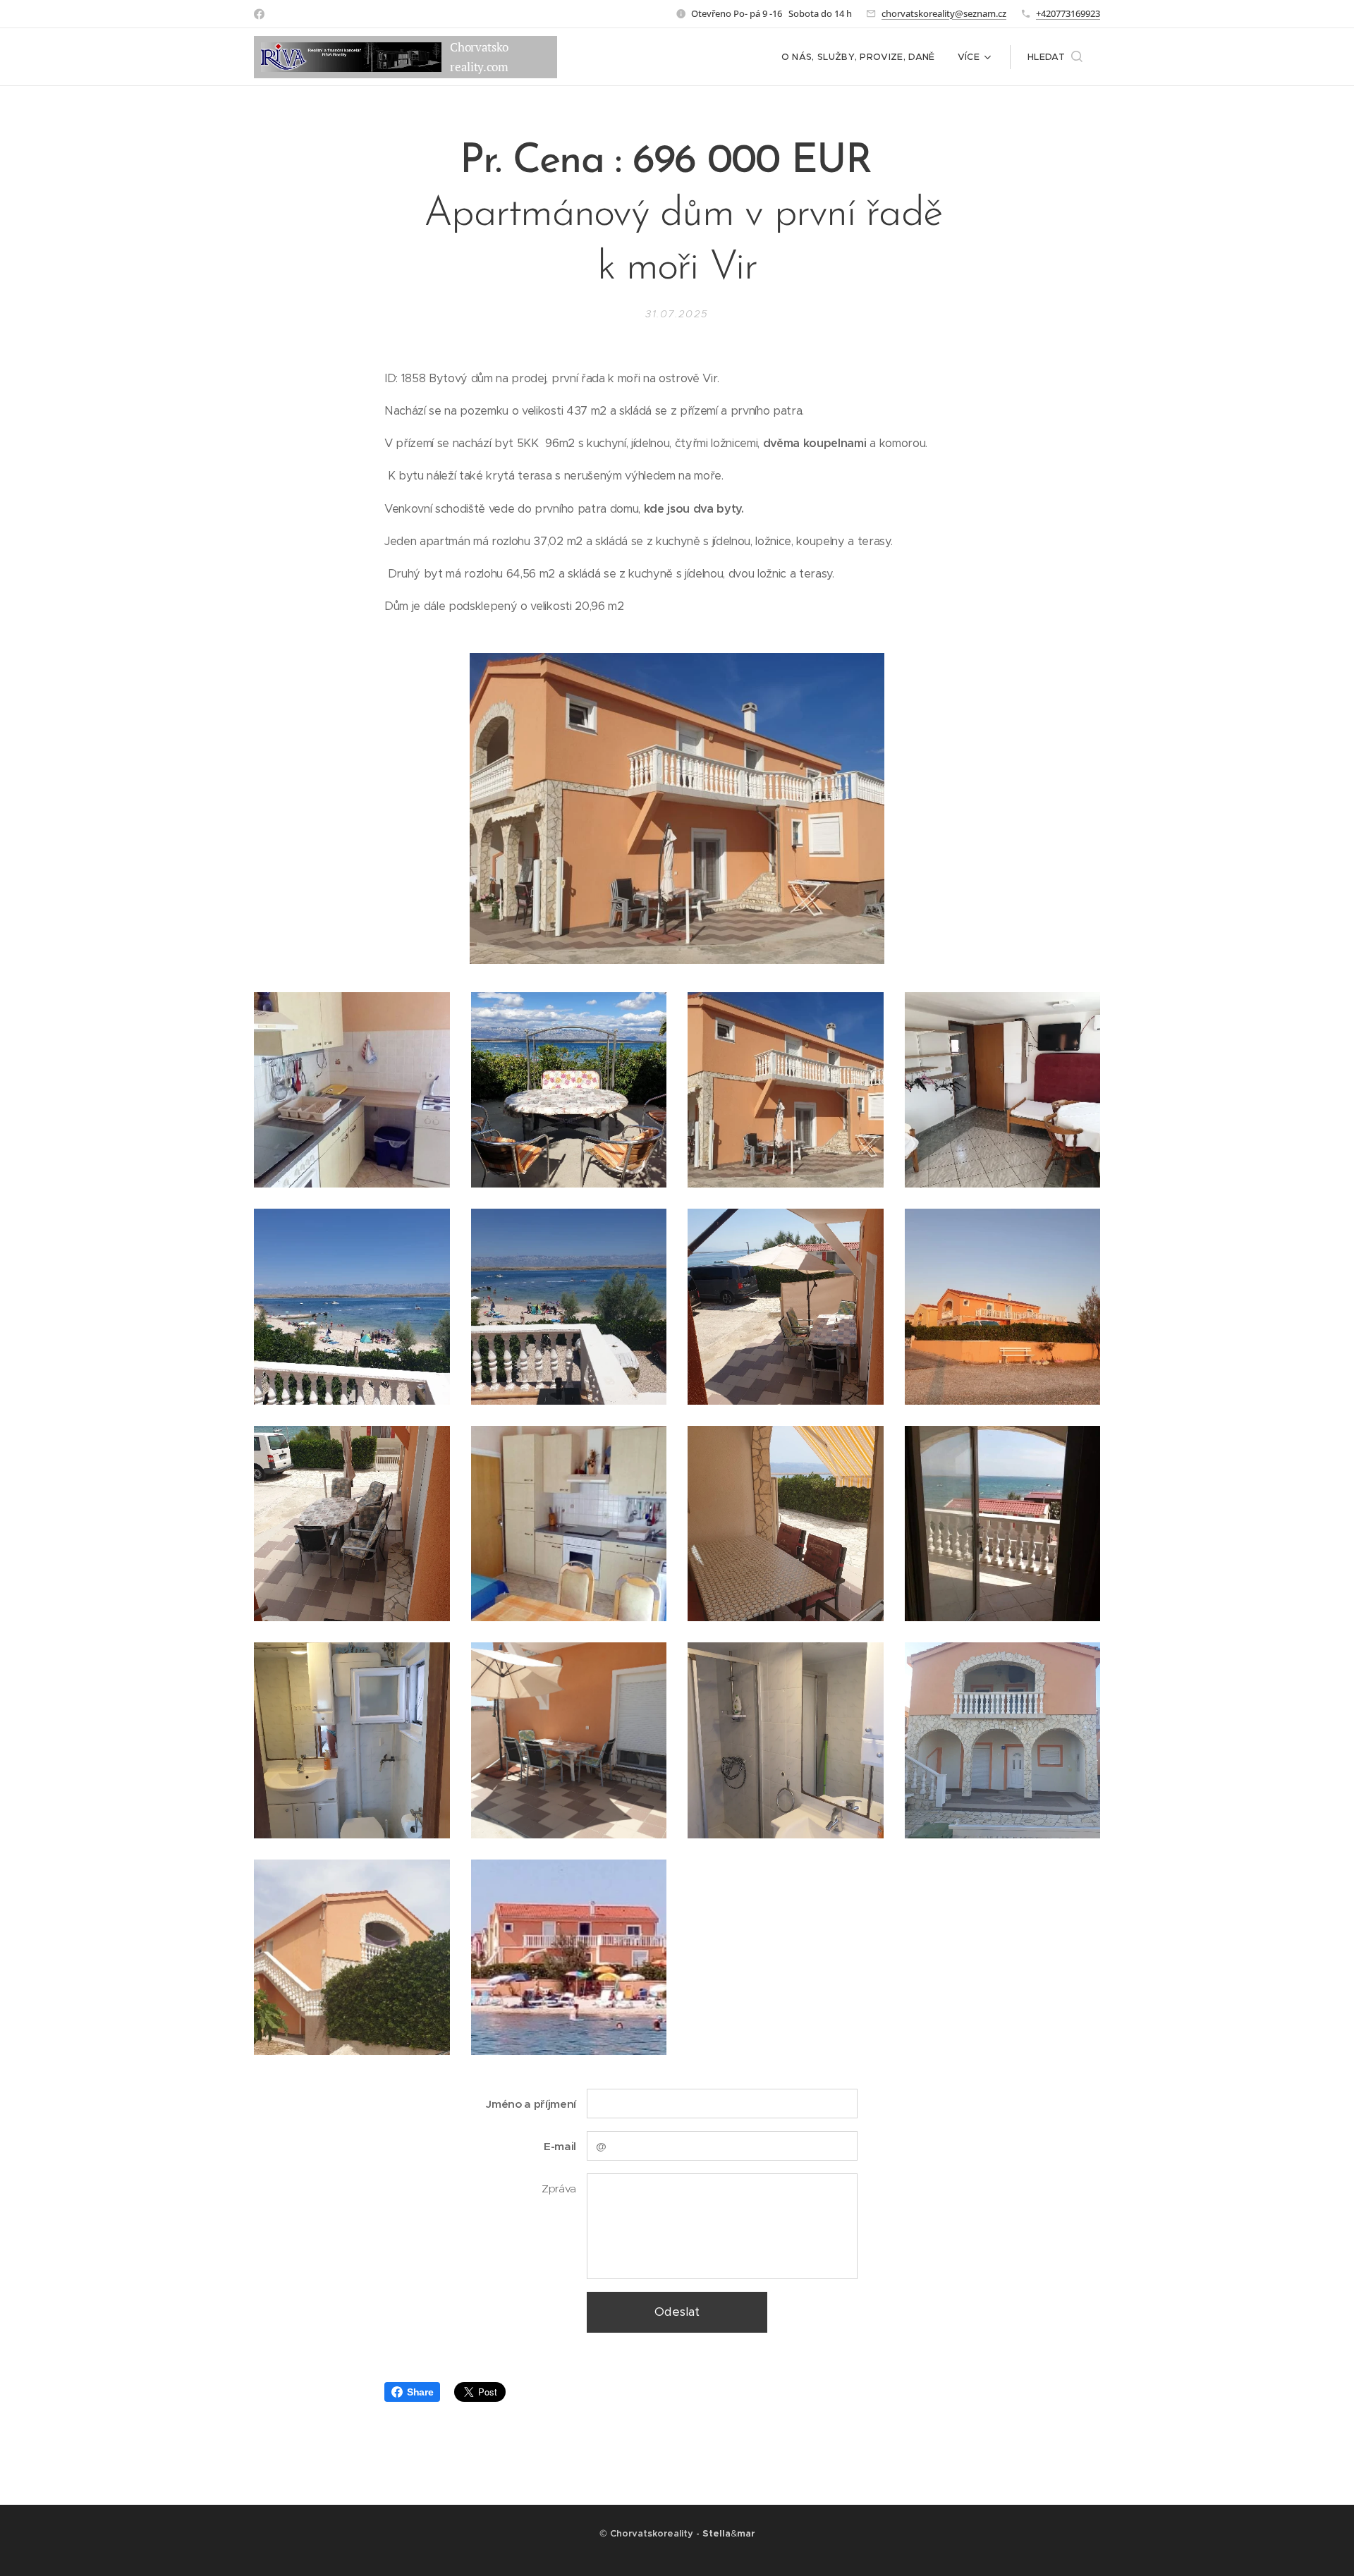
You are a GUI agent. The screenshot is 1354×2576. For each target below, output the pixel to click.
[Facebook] (259, 14)
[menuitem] (862, 57)
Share (420, 2392)
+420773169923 (1068, 13)
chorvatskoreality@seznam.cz (944, 13)
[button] (1055, 57)
